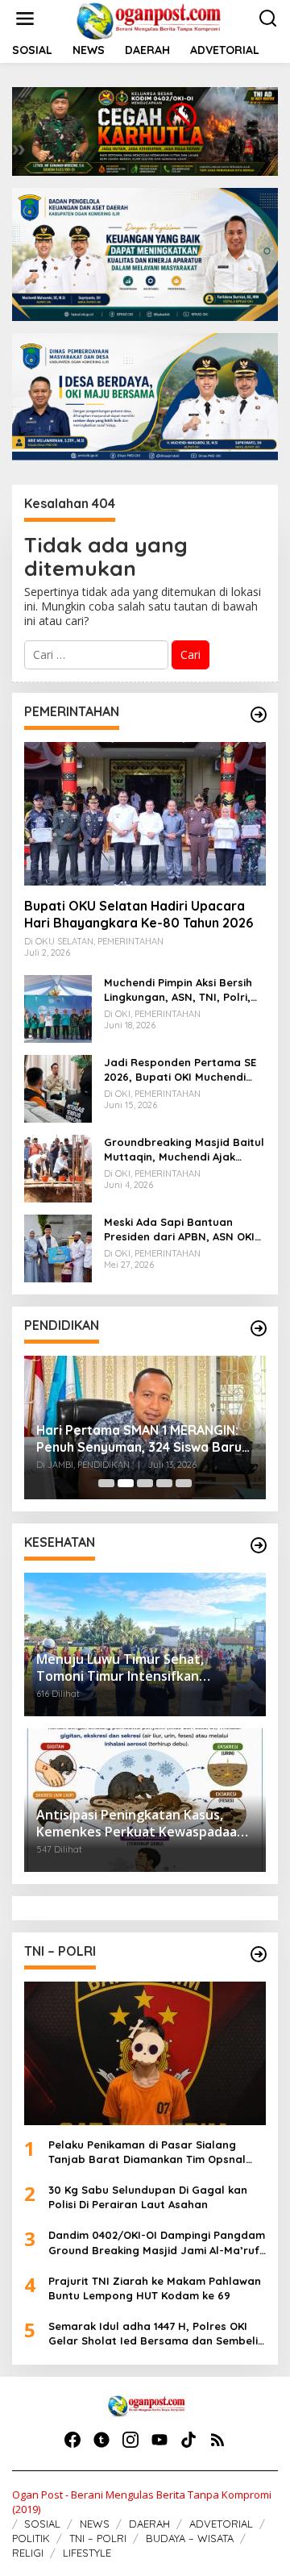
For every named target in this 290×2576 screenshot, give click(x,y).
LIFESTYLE (87, 2553)
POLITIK (31, 2538)
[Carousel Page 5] (184, 1483)
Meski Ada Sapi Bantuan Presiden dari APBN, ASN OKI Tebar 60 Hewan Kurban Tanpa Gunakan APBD (179, 1230)
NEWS (95, 2524)
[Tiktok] (188, 2440)
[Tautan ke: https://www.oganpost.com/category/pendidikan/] (259, 1328)
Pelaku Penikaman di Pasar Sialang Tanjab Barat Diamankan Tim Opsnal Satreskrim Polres (147, 2152)
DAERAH (149, 2524)
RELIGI (28, 2553)
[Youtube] (159, 2440)
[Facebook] (72, 2440)
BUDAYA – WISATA (190, 2538)
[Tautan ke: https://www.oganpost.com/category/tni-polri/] (259, 1954)
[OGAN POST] (148, 20)
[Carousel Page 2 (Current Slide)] (126, 1483)
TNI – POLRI (98, 2538)
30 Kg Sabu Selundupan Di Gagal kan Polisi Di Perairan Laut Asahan (148, 2197)
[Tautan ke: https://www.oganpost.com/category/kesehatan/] (259, 1545)
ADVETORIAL (221, 2524)
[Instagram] (130, 2440)
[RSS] (217, 2440)
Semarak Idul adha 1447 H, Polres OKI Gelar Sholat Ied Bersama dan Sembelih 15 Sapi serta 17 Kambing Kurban (156, 2334)
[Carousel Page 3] (145, 1483)
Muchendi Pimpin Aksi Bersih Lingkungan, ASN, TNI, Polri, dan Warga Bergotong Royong (178, 990)
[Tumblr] (101, 2440)
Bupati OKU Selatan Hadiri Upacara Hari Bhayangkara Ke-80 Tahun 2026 (139, 914)
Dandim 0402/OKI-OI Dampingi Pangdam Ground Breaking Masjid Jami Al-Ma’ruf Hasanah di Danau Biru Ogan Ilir (157, 2243)
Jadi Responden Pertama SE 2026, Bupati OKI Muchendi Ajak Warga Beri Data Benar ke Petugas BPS (180, 1070)
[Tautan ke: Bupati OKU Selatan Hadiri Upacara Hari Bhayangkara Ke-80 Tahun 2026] (145, 814)
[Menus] (25, 19)
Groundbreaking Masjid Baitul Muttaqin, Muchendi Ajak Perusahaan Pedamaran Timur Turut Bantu (184, 1150)
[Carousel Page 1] (106, 1483)
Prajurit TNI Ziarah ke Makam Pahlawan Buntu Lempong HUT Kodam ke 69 (155, 2288)
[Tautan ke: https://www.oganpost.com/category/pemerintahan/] (259, 715)
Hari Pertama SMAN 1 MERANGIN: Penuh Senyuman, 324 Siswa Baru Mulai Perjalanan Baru (139, 1439)
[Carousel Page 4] (164, 1483)
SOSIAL (42, 2524)
